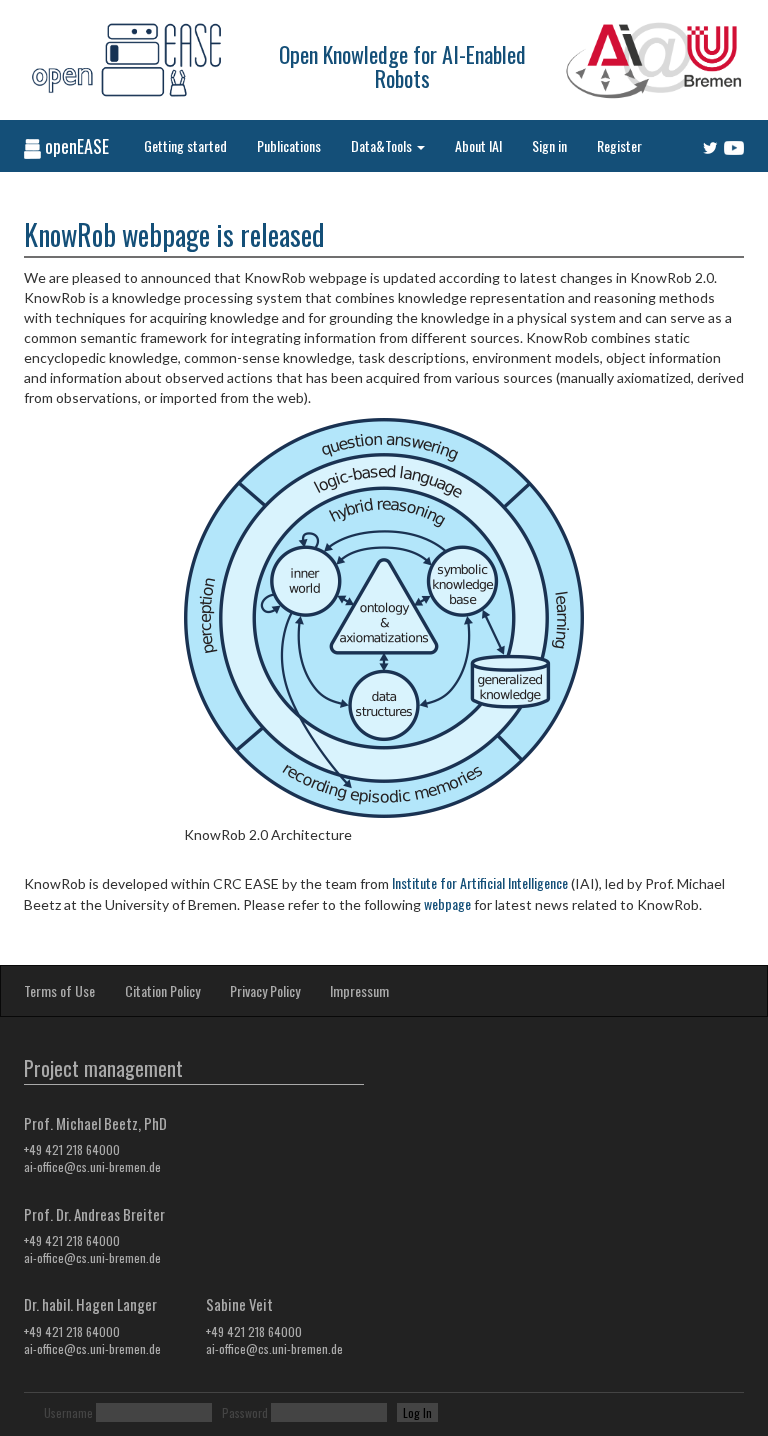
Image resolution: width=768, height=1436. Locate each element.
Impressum (359, 990)
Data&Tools (383, 145)
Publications (289, 145)
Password (245, 1412)
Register (619, 145)
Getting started (185, 145)
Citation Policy (162, 990)
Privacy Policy (265, 990)
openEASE (75, 146)
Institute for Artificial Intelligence (480, 882)
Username (68, 1412)
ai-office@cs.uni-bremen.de (92, 1166)
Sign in (549, 145)
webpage (447, 903)
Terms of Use (59, 990)
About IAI (478, 145)
